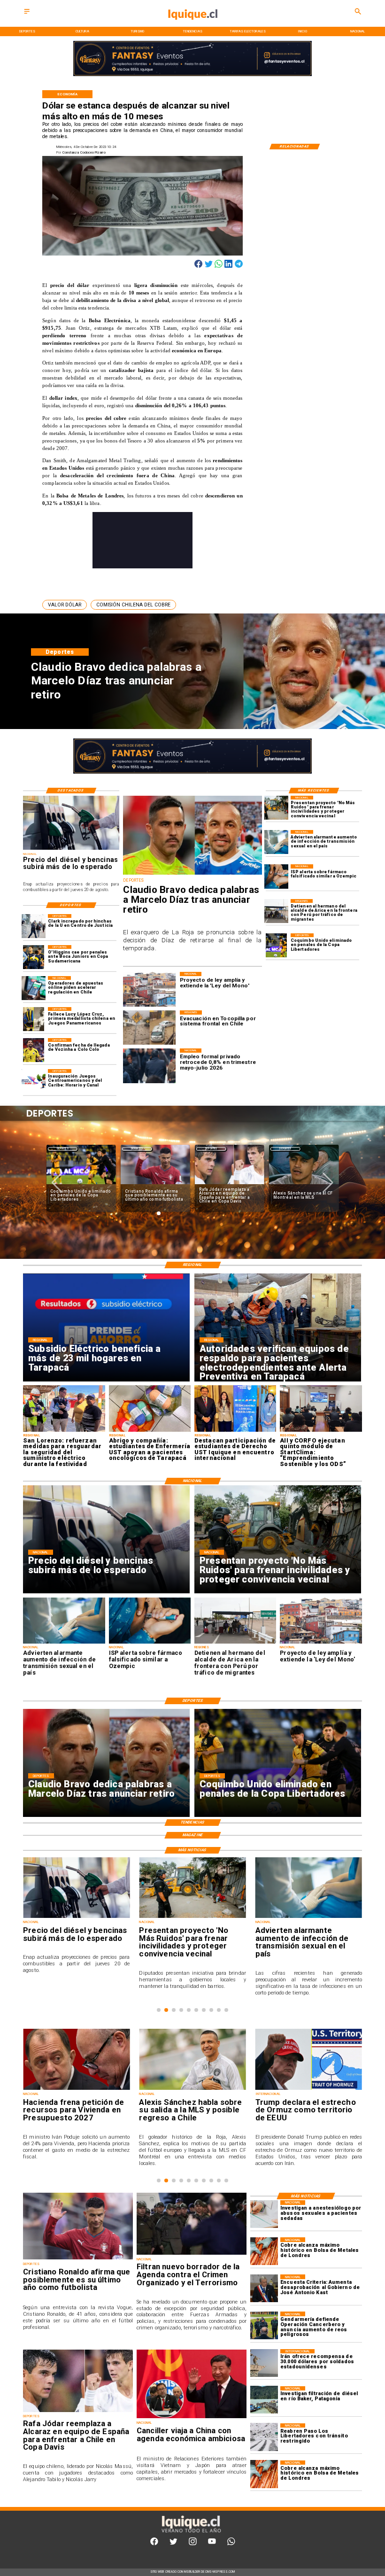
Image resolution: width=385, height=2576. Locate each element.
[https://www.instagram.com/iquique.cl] (193, 2544)
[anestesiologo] (264, 2214)
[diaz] (192, 874)
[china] (192, 2418)
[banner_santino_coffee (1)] (192, 773)
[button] (65, 605)
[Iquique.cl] (27, 14)
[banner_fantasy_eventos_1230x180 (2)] (192, 75)
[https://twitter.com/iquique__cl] (173, 2544)
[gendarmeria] (264, 2325)
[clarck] (34, 926)
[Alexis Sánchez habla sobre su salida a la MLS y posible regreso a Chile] (76, 2090)
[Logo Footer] (191, 2533)
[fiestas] (309, 2090)
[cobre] (264, 2251)
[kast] (264, 2288)
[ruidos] (276, 808)
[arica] (276, 911)
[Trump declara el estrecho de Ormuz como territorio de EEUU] (192, 2090)
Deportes (63, 1149)
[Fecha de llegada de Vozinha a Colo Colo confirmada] (34, 1050)
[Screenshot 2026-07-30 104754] (150, 1431)
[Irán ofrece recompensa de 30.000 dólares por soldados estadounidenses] (264, 2363)
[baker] (264, 2400)
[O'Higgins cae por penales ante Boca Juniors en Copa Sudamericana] (34, 957)
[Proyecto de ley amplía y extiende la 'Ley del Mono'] (321, 1643)
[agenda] (192, 2254)
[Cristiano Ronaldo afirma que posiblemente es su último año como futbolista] (78, 2259)
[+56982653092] (231, 2544)
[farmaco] (276, 876)
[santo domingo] (34, 1081)
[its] (276, 842)
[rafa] (78, 2412)
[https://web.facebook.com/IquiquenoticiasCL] (154, 2544)
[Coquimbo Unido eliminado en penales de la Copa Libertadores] (276, 945)
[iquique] (193, 26)
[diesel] (71, 849)
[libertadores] (264, 2437)
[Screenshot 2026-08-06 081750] (64, 1431)
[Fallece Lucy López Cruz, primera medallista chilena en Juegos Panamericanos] (34, 1019)
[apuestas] (34, 988)
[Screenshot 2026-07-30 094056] (321, 1431)
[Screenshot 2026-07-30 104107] (235, 1431)
